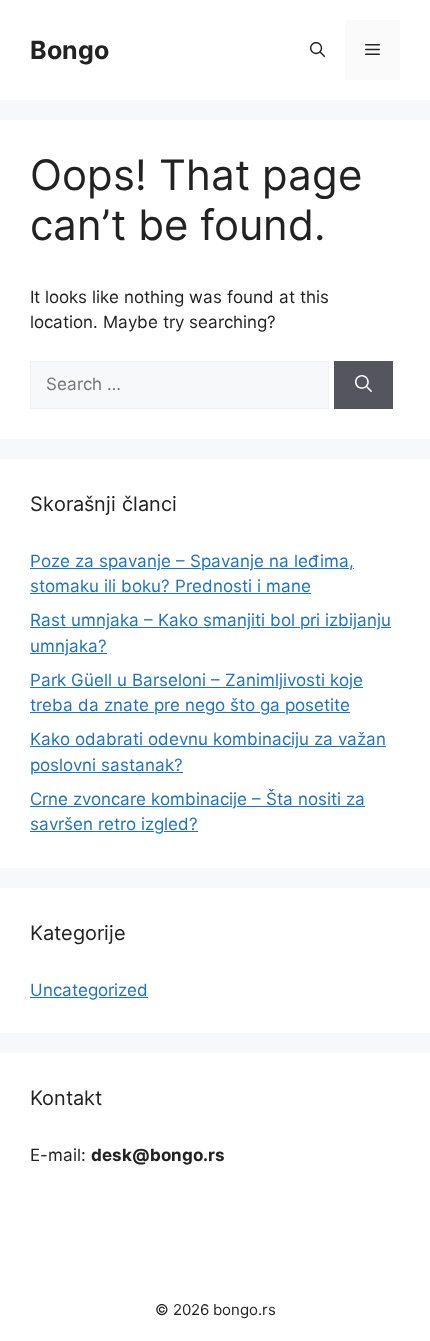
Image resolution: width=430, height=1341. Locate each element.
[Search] (363, 385)
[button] (317, 50)
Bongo (69, 50)
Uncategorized (89, 990)
